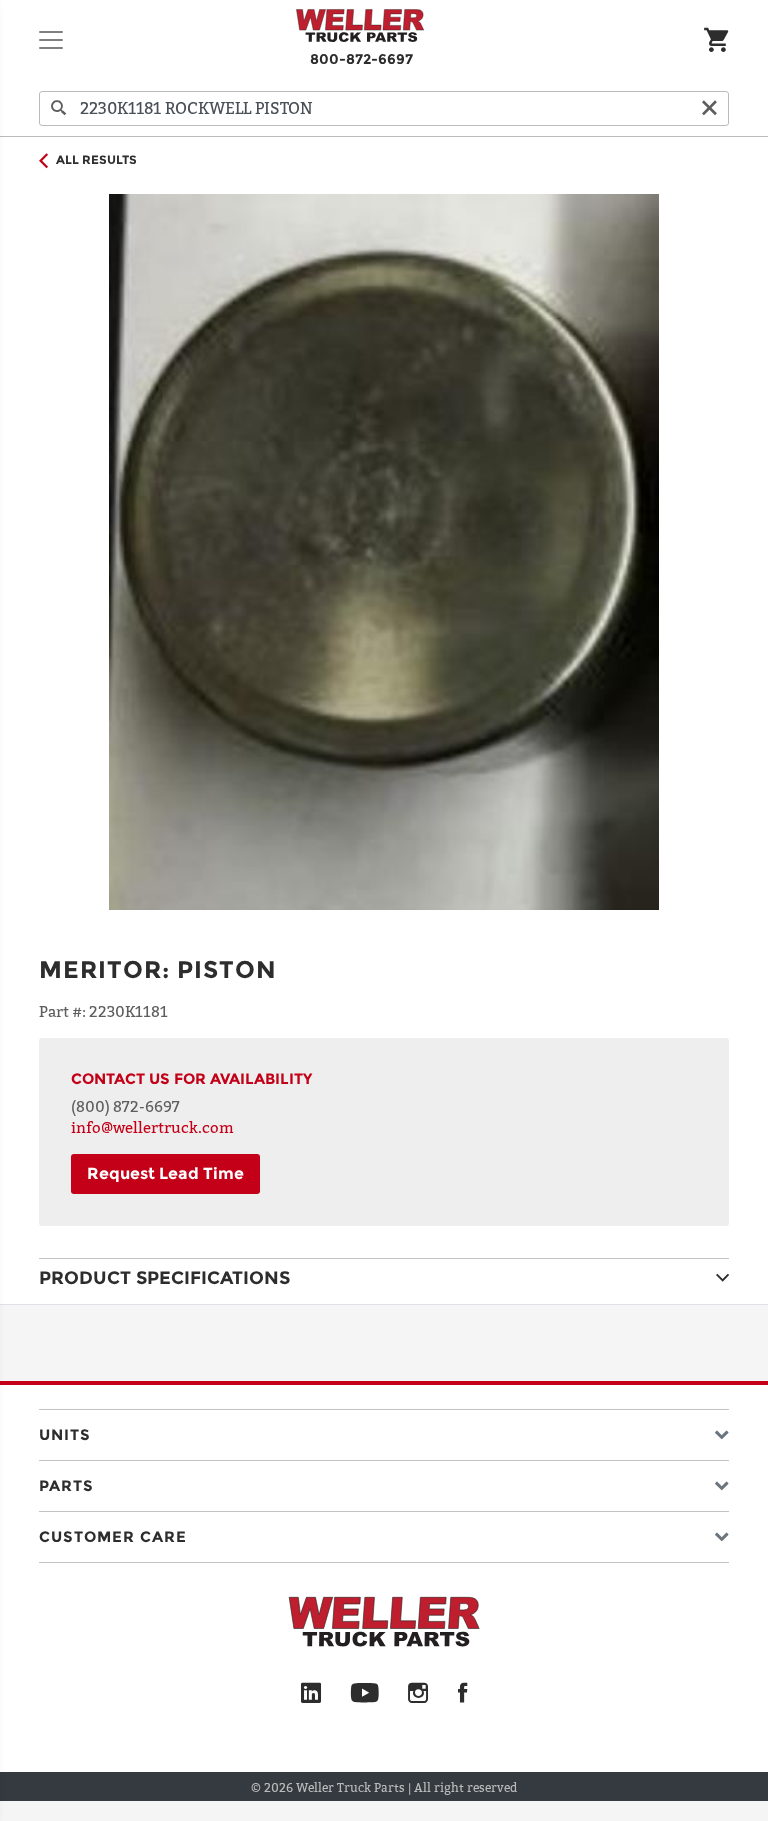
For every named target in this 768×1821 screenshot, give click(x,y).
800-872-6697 (361, 59)
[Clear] (709, 108)
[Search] (59, 108)
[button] (384, 1430)
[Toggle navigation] (51, 40)
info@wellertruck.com (152, 1127)
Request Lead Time (165, 1173)
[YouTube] (364, 1694)
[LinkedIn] (311, 1694)
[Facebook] (462, 1694)
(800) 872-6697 (125, 1106)
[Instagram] (418, 1694)
